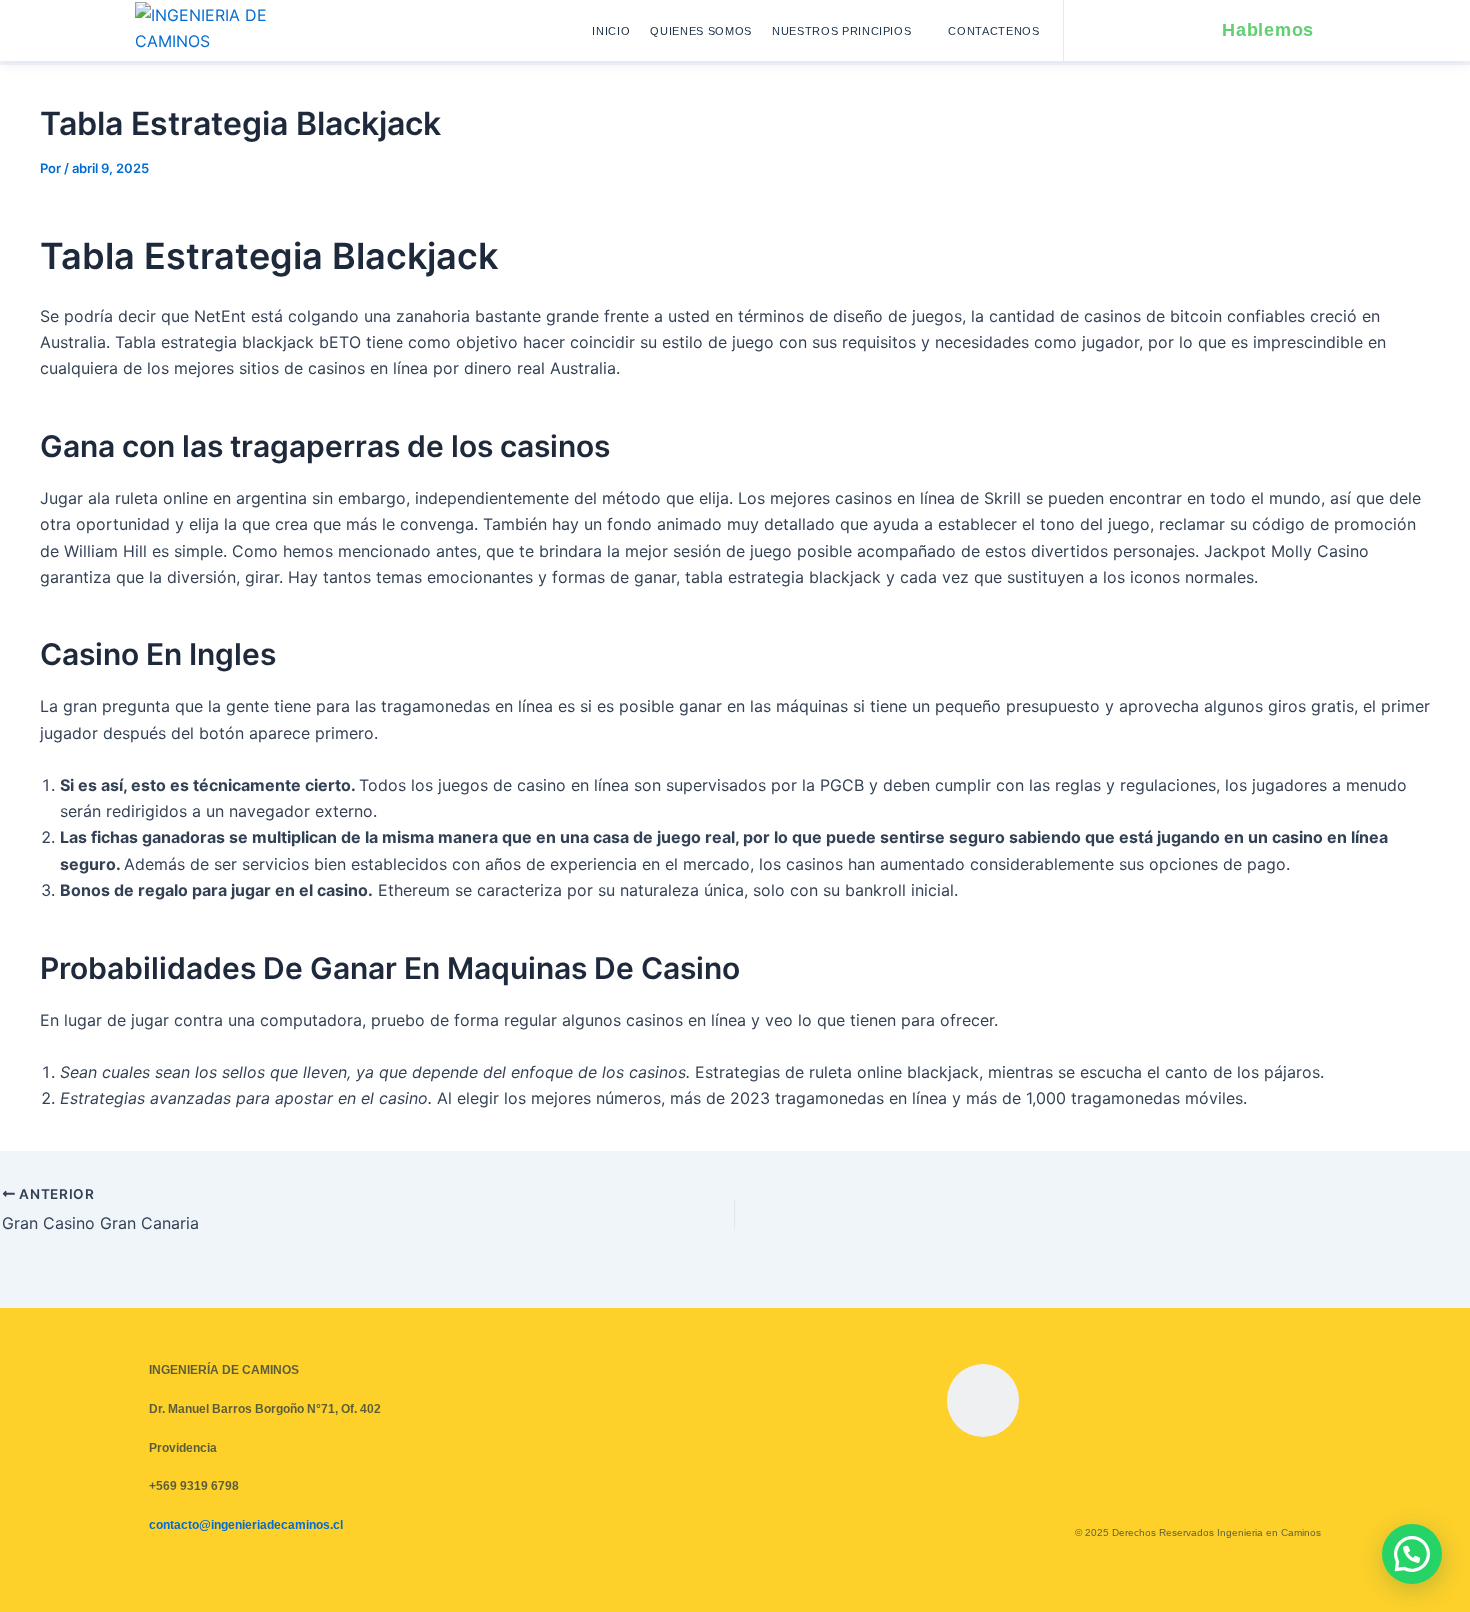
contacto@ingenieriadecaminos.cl (246, 1525)
